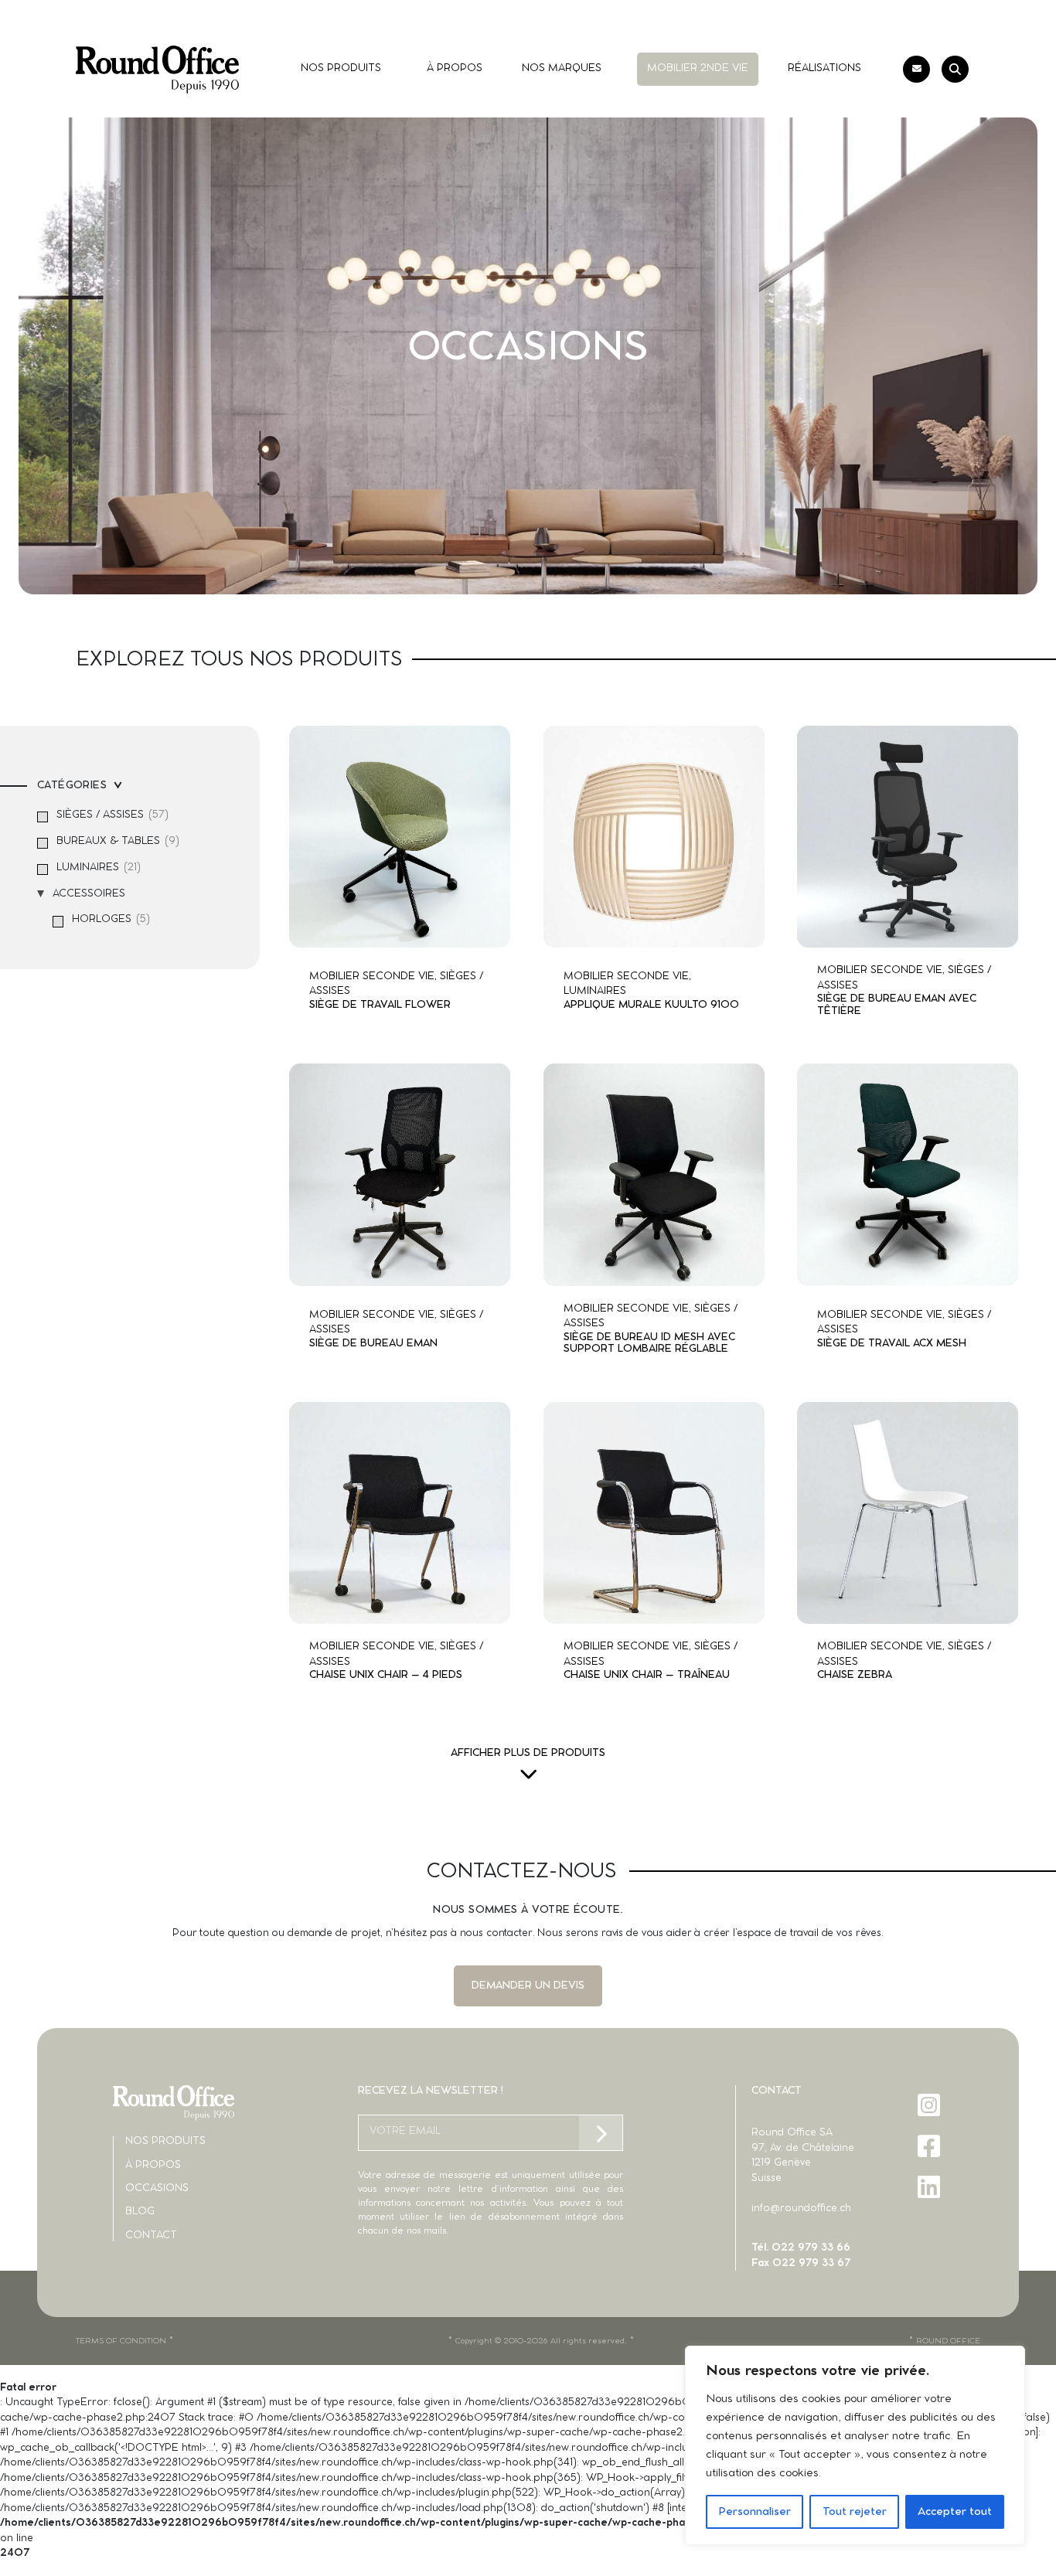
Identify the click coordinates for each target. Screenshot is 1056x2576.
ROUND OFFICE (948, 2341)
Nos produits (165, 2141)
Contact (151, 2236)
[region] (855, 2445)
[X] (930, 2228)
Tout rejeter (855, 2512)
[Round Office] (157, 70)
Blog (140, 2212)
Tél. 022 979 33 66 (801, 2248)
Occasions (157, 2188)
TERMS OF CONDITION (121, 2341)
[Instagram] (930, 2105)
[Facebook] (930, 2146)
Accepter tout (955, 2512)
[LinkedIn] (930, 2187)
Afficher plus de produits (528, 1753)
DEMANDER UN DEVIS (528, 1986)
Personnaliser (755, 2512)
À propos (153, 2165)
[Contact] (916, 69)
